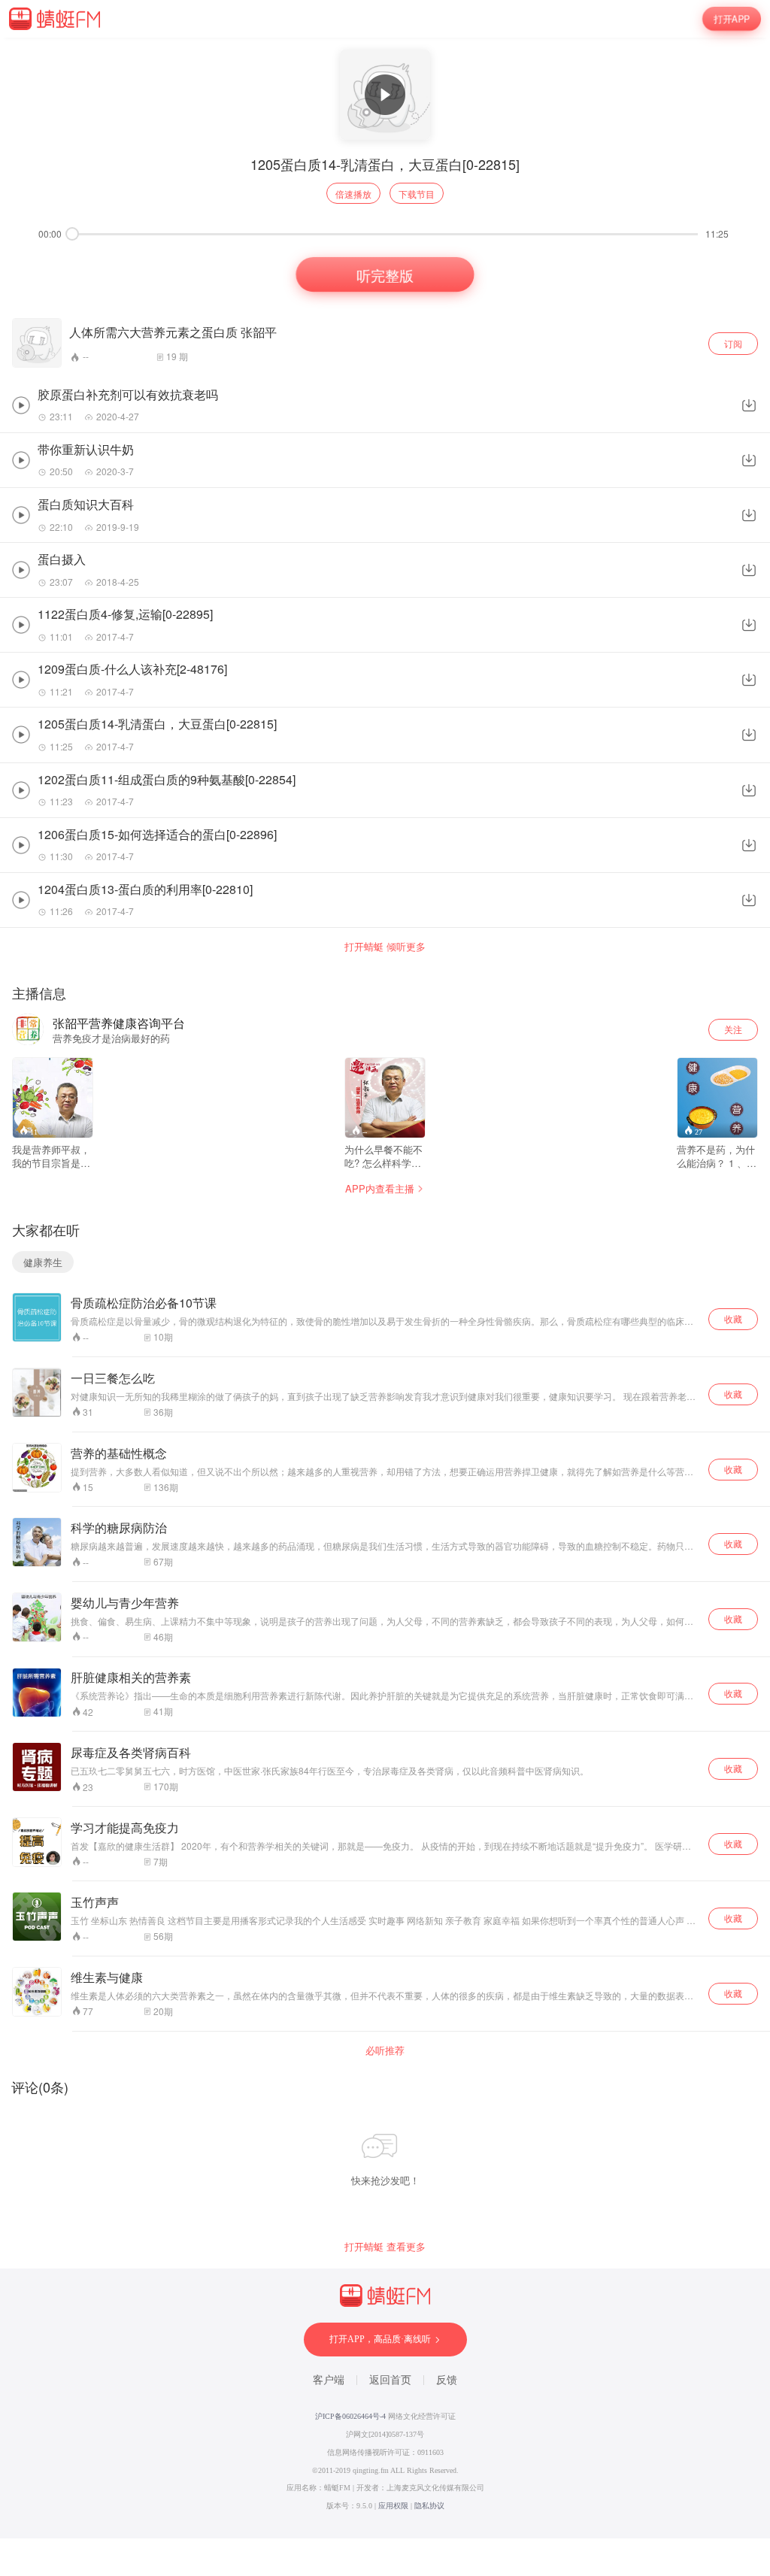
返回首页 (390, 2380)
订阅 (733, 343)
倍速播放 (353, 194)
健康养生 (43, 1262)
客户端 (329, 2380)
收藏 (733, 1318)
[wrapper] (385, 1288)
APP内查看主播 (380, 1188)
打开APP (732, 19)
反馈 (447, 2380)
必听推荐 (385, 2050)
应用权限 (393, 2506)
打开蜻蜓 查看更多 (385, 2247)
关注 (733, 1029)
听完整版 (385, 274)
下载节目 (417, 194)
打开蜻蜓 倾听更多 (385, 947)
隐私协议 (429, 2506)
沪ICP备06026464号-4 (350, 2416)
